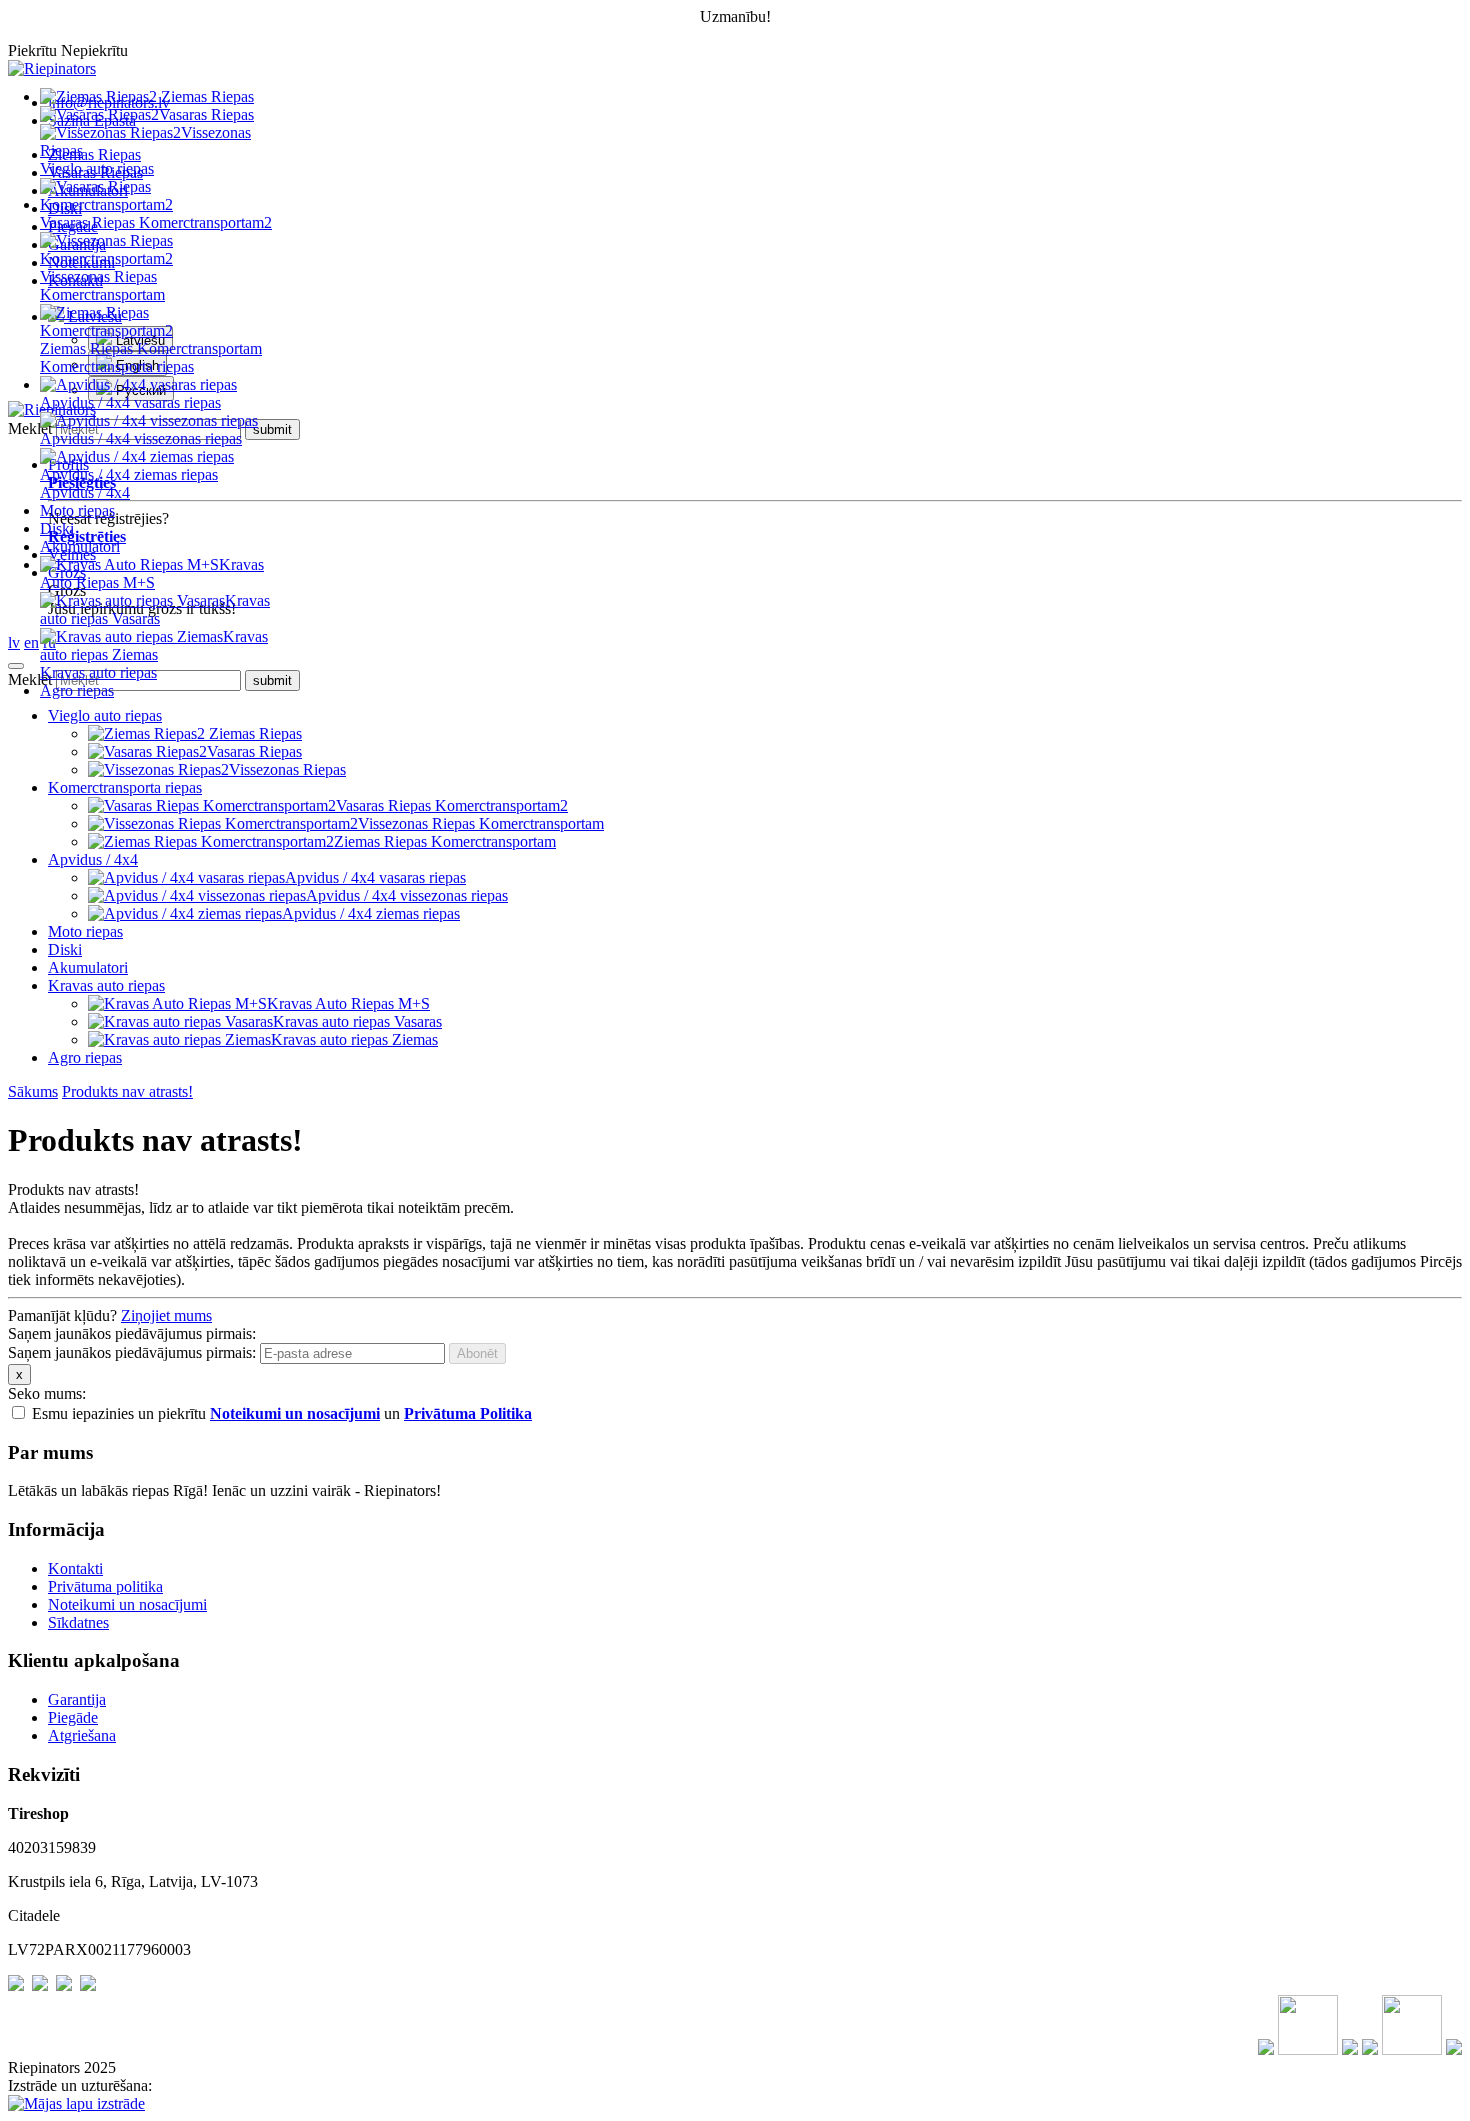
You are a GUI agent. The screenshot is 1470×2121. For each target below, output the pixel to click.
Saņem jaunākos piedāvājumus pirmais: (132, 1352)
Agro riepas (77, 690)
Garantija (77, 1699)
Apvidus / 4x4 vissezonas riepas (141, 438)
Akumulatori (80, 546)
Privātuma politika (105, 1586)
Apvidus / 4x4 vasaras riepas (130, 402)
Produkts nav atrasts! (127, 1091)
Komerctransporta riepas (117, 366)
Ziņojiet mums (166, 1315)
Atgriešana (82, 1735)
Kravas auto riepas (98, 672)
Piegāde (73, 1717)
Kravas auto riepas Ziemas (154, 645)
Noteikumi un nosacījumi (127, 1604)
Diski (57, 528)
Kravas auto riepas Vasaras (155, 609)
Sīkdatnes (78, 1622)
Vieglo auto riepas (97, 168)
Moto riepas (77, 510)
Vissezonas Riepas (287, 769)
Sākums (33, 1091)
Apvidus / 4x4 (85, 492)
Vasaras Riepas (206, 114)
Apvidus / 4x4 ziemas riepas (129, 474)
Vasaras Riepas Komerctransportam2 (156, 222)
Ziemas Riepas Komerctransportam (151, 348)
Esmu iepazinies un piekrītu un (282, 1413)
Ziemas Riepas (205, 96)
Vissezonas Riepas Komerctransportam (481, 823)
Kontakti (75, 1568)
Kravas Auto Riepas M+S (152, 573)
